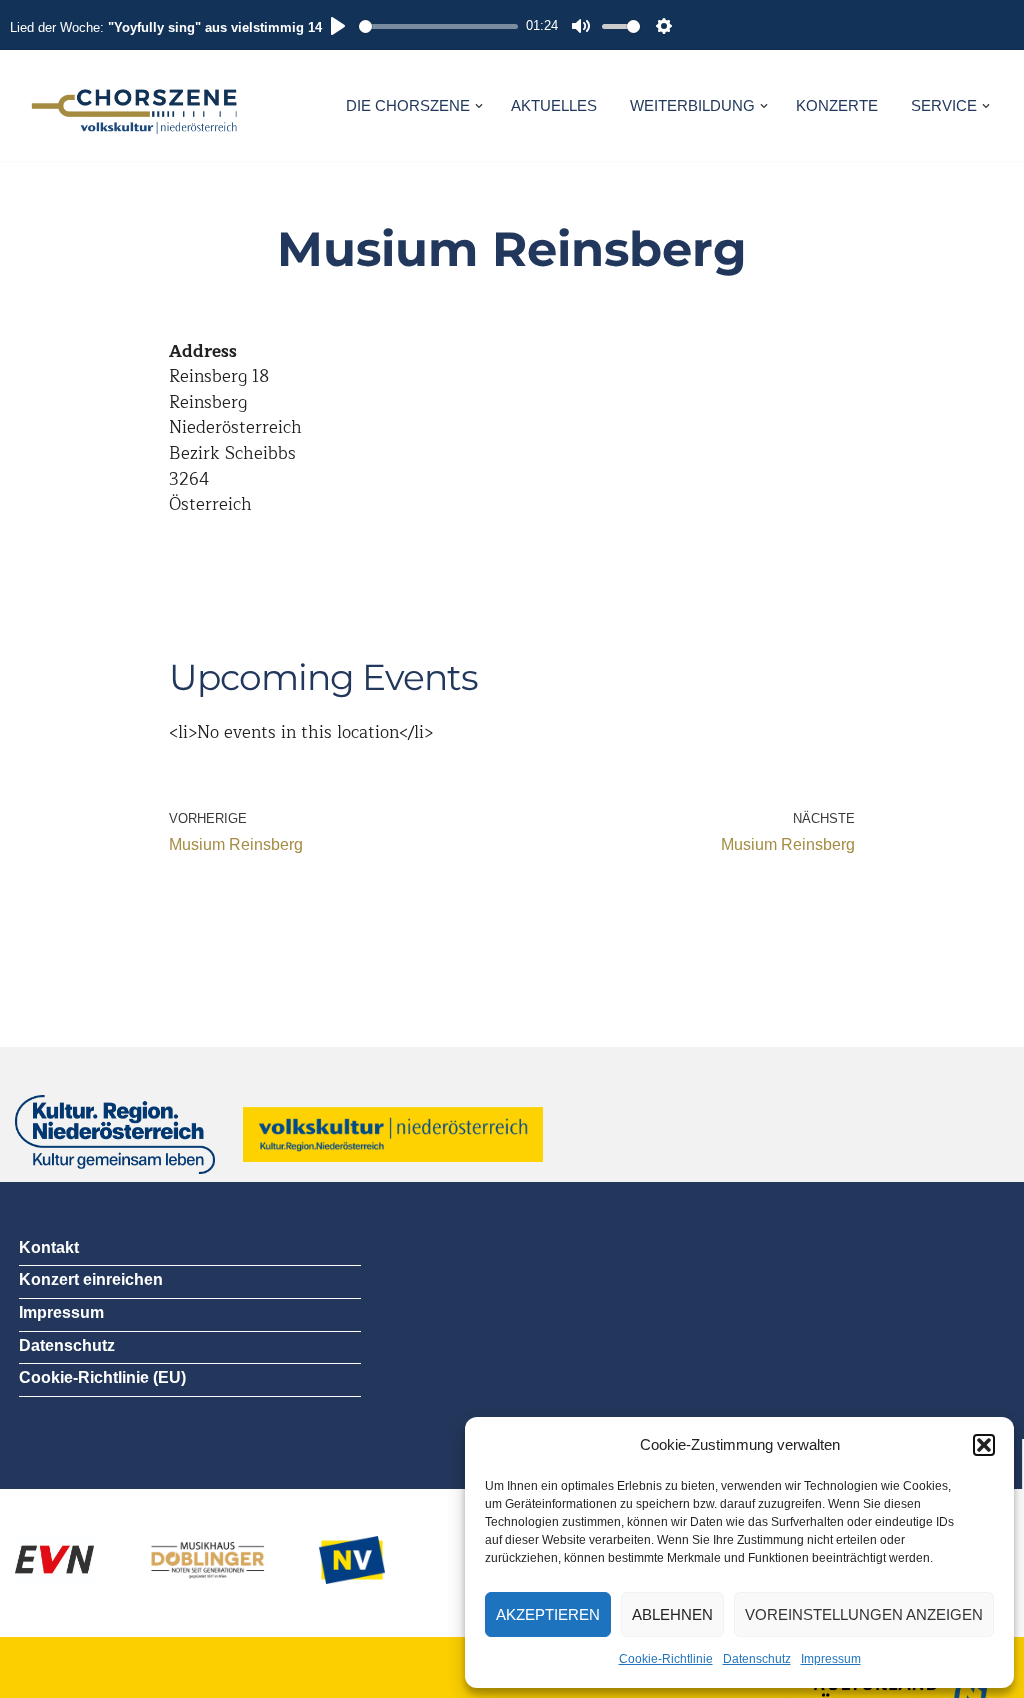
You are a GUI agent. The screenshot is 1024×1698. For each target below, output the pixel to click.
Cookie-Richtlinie (666, 1659)
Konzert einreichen (91, 1279)
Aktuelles (554, 105)
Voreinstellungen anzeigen (864, 1614)
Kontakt (49, 1247)
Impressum (831, 1659)
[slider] (438, 26)
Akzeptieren (548, 1614)
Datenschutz (757, 1659)
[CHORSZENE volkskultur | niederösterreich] (135, 105)
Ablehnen (672, 1614)
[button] (984, 1445)
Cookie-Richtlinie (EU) (102, 1377)
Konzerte (837, 105)
